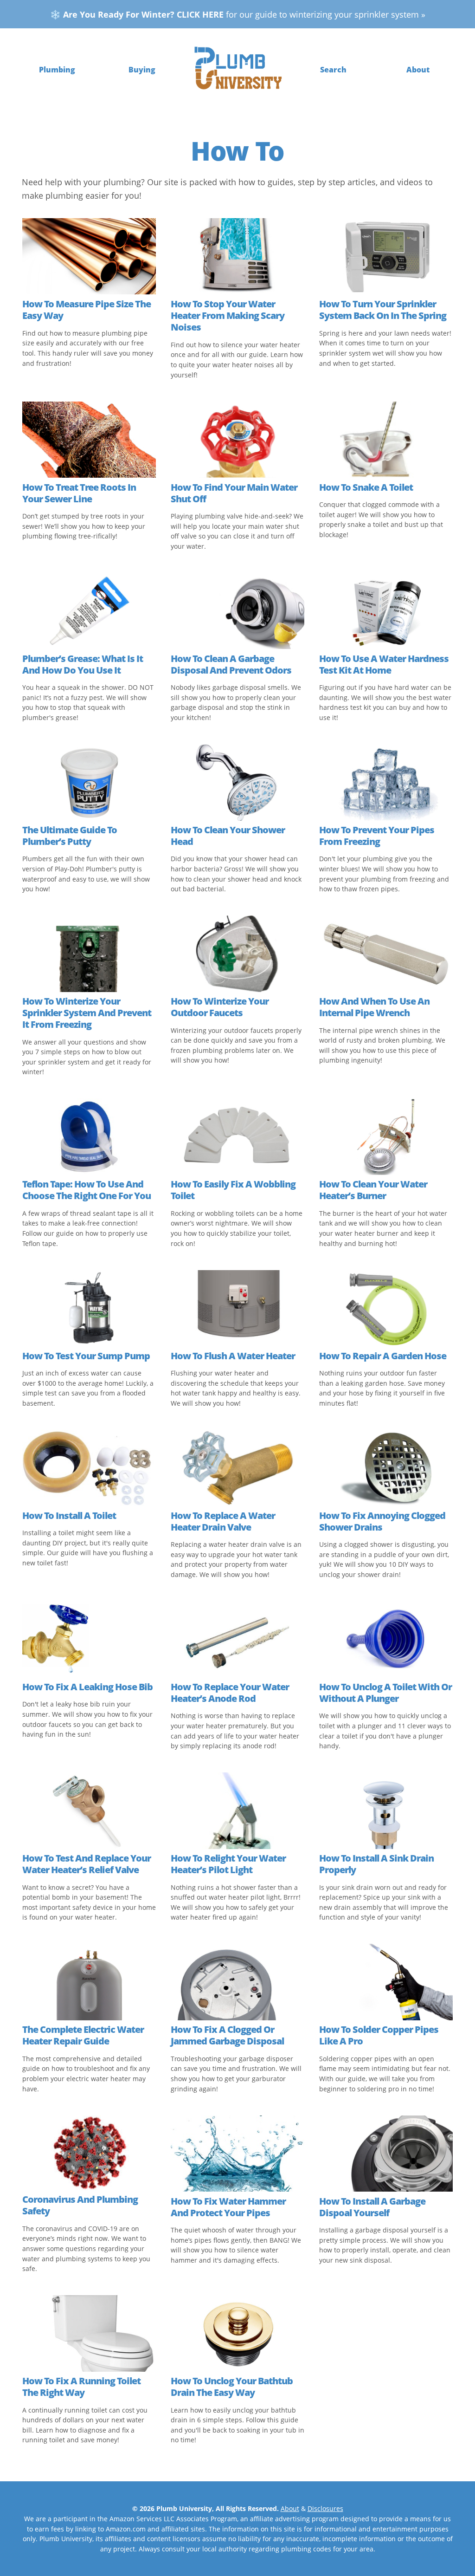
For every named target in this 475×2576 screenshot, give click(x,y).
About (418, 70)
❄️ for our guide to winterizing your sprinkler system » (238, 14)
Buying (142, 70)
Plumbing (57, 70)
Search (333, 70)
